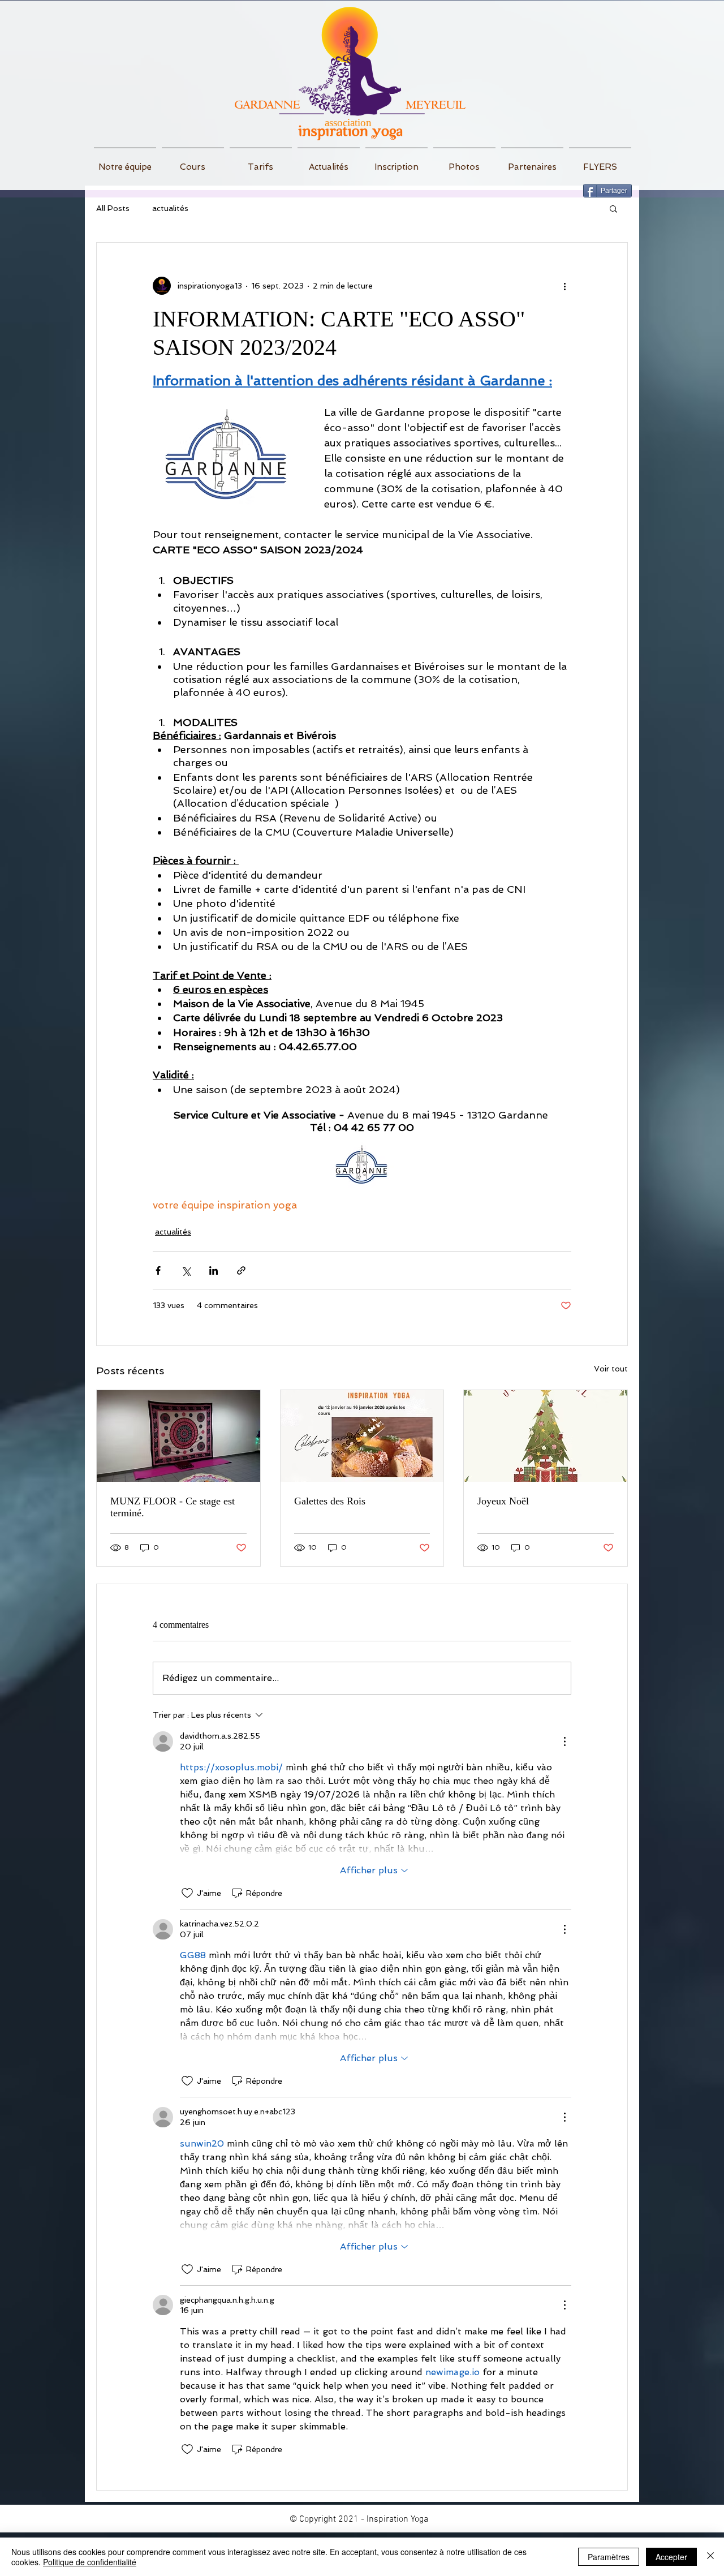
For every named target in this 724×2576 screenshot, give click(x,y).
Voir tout (611, 1369)
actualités (170, 208)
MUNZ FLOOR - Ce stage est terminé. (173, 1507)
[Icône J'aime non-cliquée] (187, 1893)
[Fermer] (710, 2557)
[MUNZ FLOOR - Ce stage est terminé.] (178, 1436)
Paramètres (609, 2557)
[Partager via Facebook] (158, 1270)
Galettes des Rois (330, 1501)
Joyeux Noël (503, 1501)
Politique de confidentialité (90, 2562)
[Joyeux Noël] (546, 1436)
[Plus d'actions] (564, 286)
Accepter (671, 2557)
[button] (613, 208)
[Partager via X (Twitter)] (186, 1270)
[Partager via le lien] (241, 1270)
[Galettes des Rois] (362, 1436)
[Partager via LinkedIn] (214, 1270)
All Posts (113, 208)
